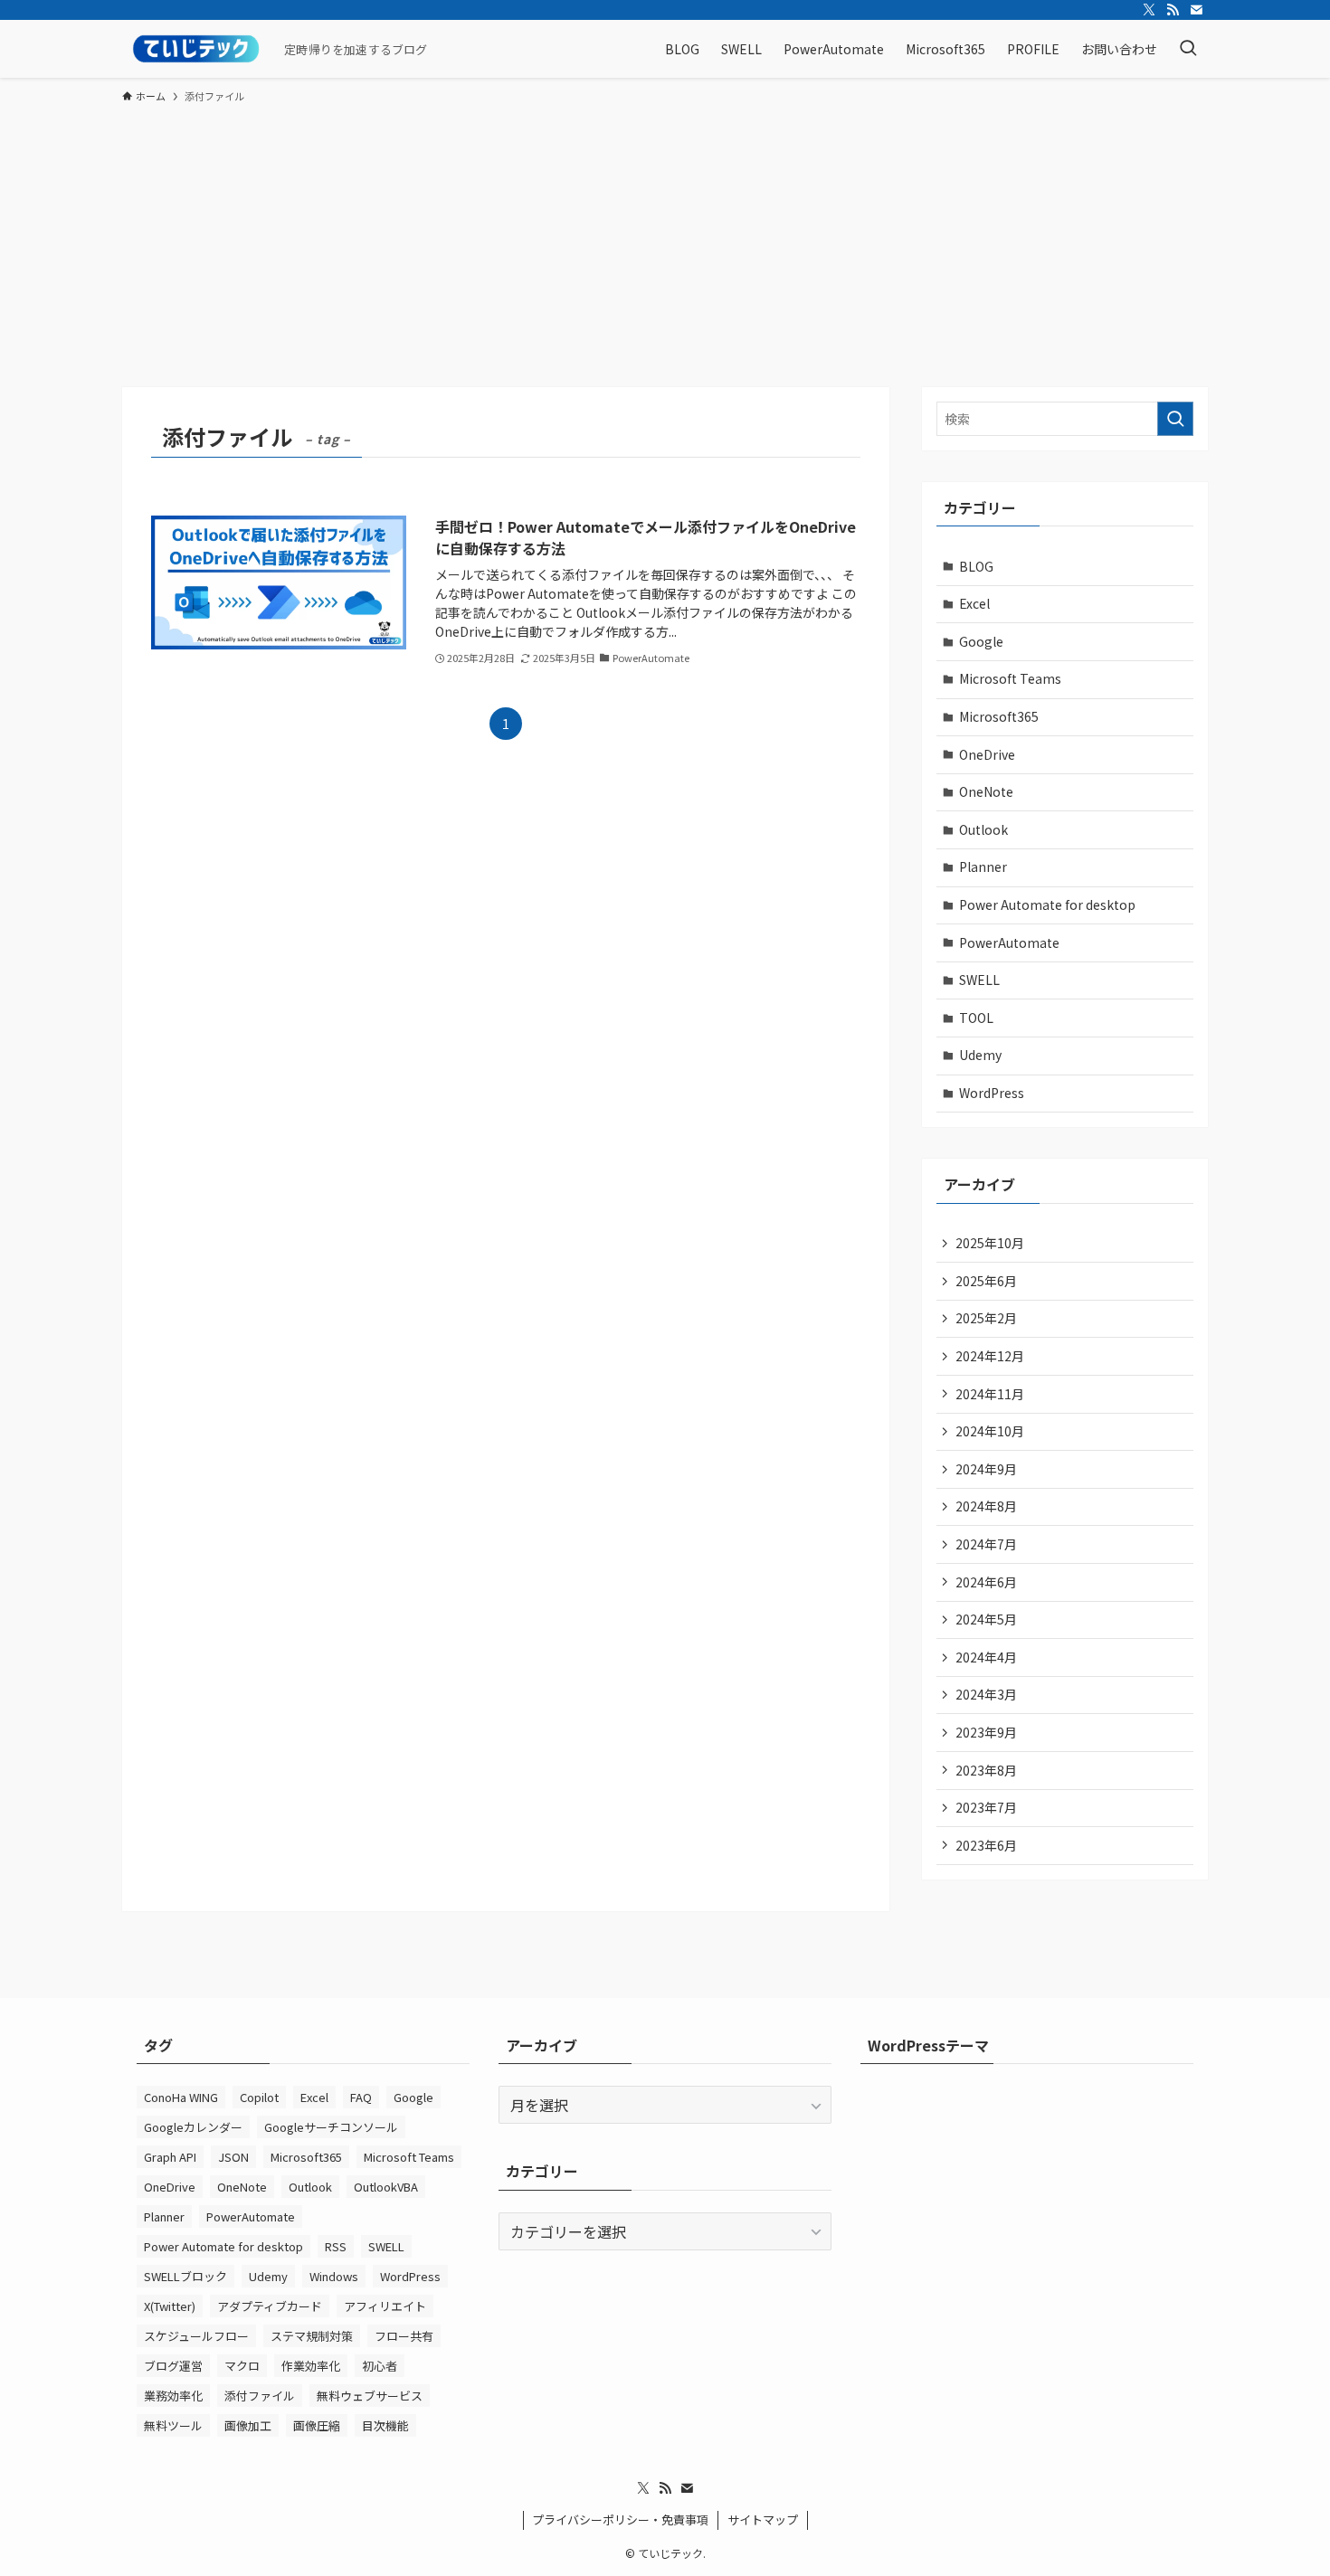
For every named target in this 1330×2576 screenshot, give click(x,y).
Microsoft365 (999, 716)
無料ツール (173, 2425)
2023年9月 (986, 1732)
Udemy (980, 1055)
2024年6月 (986, 1582)
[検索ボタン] (1188, 49)
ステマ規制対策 (312, 2336)
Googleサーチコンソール (331, 2127)
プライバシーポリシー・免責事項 (620, 2519)
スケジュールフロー (196, 2336)
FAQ (361, 2097)
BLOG (976, 566)
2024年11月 (990, 1394)
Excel (974, 603)
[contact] (1196, 10)
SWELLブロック (185, 2276)
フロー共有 (404, 2336)
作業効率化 (311, 2366)
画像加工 (248, 2425)
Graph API (170, 2157)
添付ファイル (260, 2396)
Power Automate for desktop (1047, 904)
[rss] (1173, 10)
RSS (336, 2246)
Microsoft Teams (1010, 678)
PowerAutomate (1009, 942)
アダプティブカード (270, 2306)
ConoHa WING (181, 2097)
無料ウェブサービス (370, 2396)
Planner (983, 867)
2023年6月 (986, 1845)
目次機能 (385, 2425)
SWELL (979, 980)
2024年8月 (986, 1506)
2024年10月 (990, 1431)
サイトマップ (763, 2519)
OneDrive (987, 754)
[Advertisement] (665, 251)
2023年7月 (986, 1807)
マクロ (242, 2366)
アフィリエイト (385, 2306)
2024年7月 (986, 1544)
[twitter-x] (1149, 10)
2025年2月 (986, 1318)
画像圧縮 (317, 2425)
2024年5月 (986, 1619)
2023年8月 (986, 1770)
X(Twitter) (170, 2306)
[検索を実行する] (1175, 419)
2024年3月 (986, 1694)
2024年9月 (986, 1469)
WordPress (992, 1093)
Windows (334, 2276)
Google (981, 641)
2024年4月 (986, 1657)
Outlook (983, 829)
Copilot (259, 2097)
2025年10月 (990, 1243)
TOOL (976, 1018)
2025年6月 (986, 1281)
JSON (233, 2157)
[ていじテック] (196, 49)
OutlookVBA (386, 2187)
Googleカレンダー (193, 2127)
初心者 (380, 2366)
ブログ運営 (173, 2366)
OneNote (986, 791)
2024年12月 (990, 1356)
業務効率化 (173, 2396)
